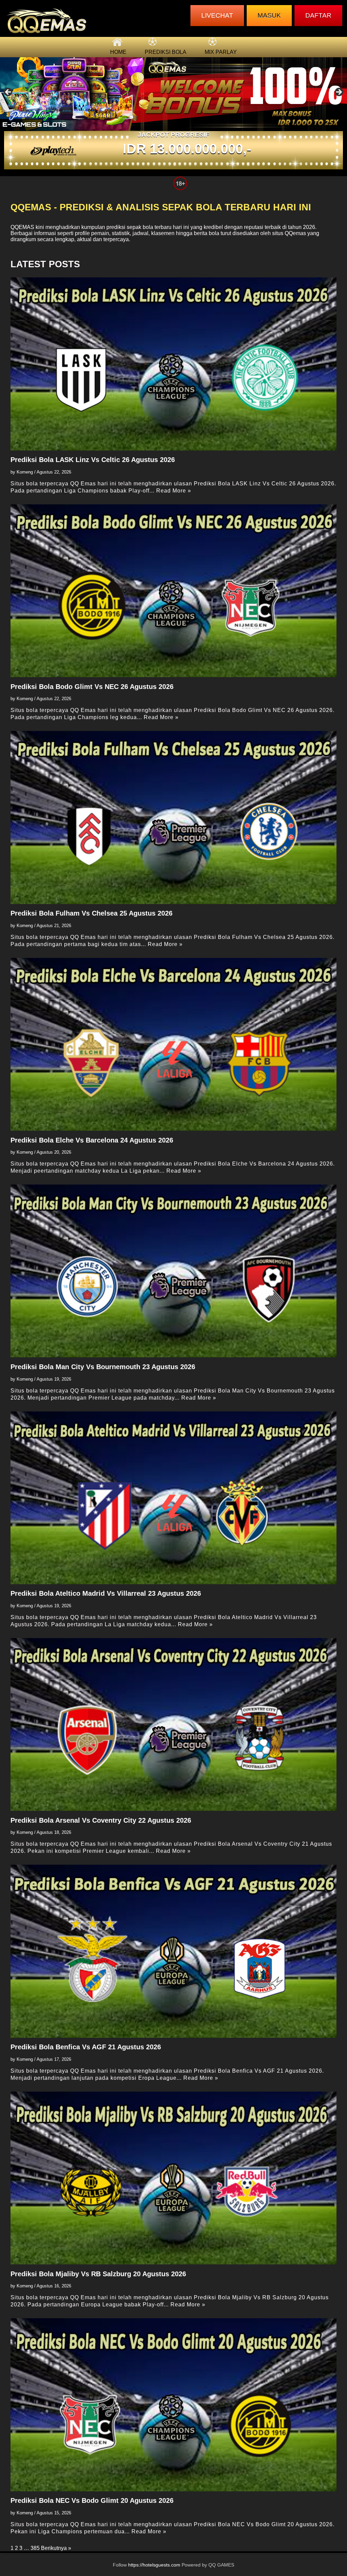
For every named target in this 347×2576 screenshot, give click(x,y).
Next (339, 92)
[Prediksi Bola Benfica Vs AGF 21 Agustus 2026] (174, 1951)
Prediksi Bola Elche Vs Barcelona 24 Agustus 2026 (92, 1140)
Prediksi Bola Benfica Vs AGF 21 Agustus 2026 (86, 2047)
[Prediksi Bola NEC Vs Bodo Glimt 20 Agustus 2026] (174, 2405)
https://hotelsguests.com (154, 2565)
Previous (8, 92)
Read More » (174, 491)
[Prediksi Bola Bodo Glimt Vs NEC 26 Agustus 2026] (174, 591)
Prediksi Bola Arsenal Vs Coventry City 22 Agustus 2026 (101, 1820)
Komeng (25, 472)
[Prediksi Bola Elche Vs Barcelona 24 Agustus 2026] (174, 1044)
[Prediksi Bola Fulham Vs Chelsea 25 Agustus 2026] (174, 817)
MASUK (269, 15)
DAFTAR (318, 15)
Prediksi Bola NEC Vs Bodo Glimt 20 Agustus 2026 (92, 2500)
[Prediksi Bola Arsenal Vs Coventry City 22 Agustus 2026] (174, 1724)
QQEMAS (22, 227)
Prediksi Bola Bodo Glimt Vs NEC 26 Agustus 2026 (92, 687)
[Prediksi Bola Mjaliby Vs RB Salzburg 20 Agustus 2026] (174, 2178)
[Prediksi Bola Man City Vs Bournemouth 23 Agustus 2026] (174, 1271)
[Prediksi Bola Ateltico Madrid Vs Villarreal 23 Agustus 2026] (174, 1498)
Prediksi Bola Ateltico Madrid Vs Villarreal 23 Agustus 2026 (106, 1593)
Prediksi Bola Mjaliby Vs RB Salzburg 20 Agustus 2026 (98, 2274)
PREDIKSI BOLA (166, 52)
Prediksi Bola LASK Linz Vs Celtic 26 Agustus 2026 (93, 460)
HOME (118, 52)
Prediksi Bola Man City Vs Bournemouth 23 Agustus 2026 (103, 1367)
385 (35, 2548)
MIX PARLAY (221, 52)
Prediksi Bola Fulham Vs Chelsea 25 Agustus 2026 (91, 913)
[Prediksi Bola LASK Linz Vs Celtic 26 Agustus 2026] (174, 364)
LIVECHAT (217, 15)
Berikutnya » (56, 2548)
